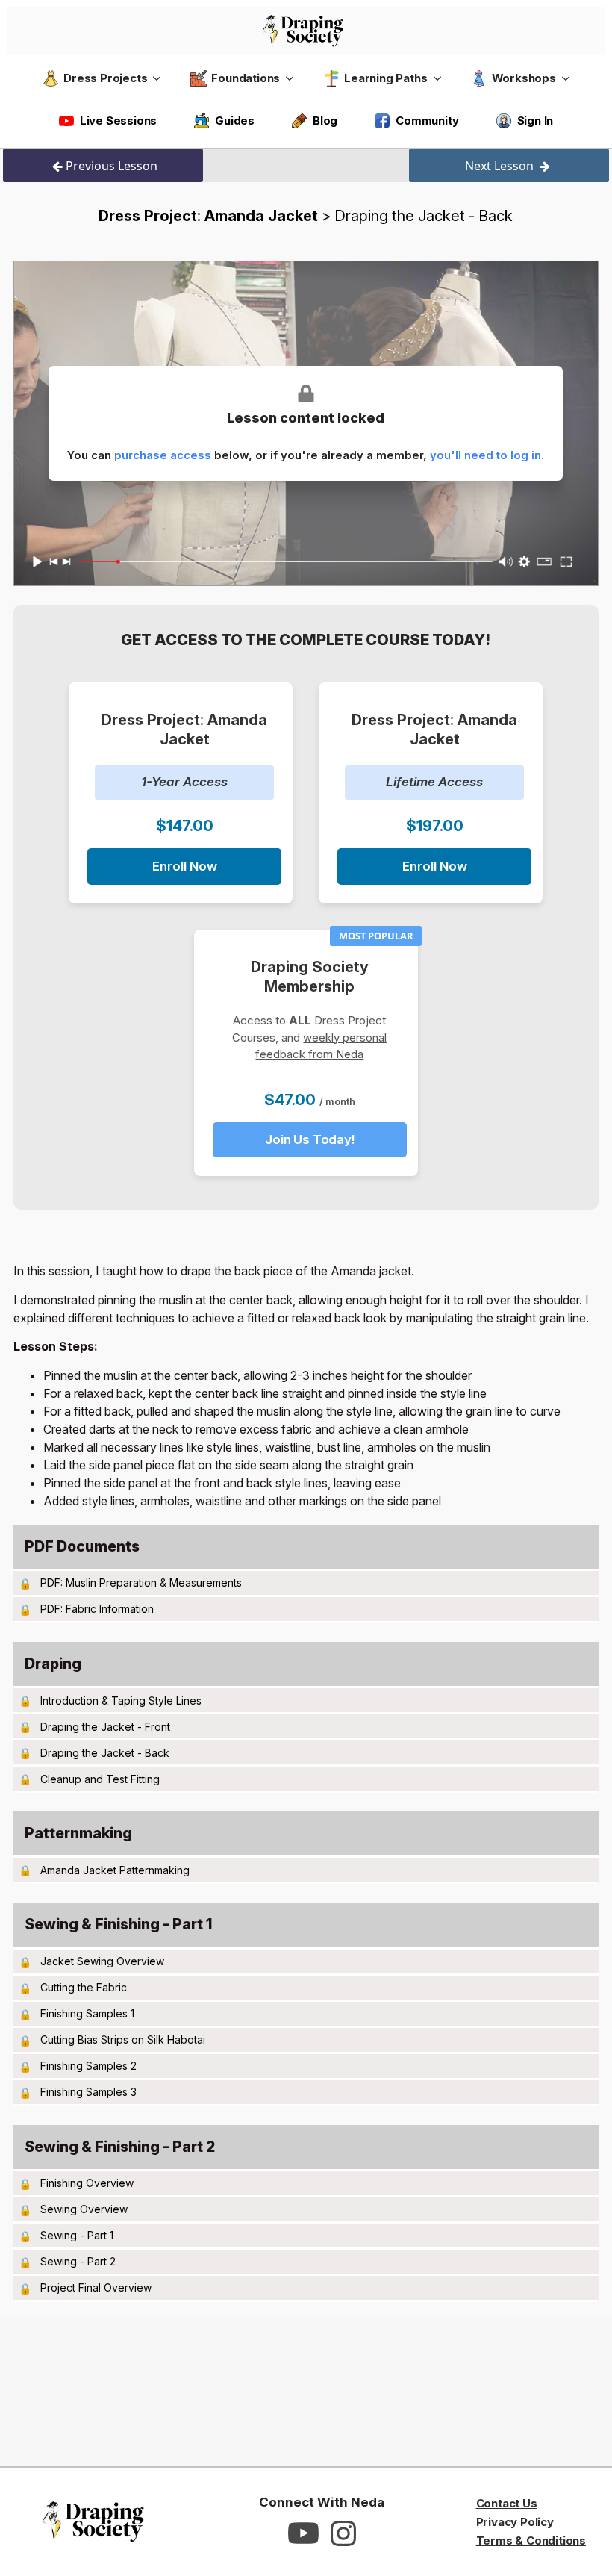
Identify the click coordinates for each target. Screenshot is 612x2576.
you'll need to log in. (487, 455)
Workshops (524, 78)
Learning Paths (385, 78)
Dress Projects (105, 78)
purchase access (163, 455)
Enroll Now (185, 866)
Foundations (246, 78)
